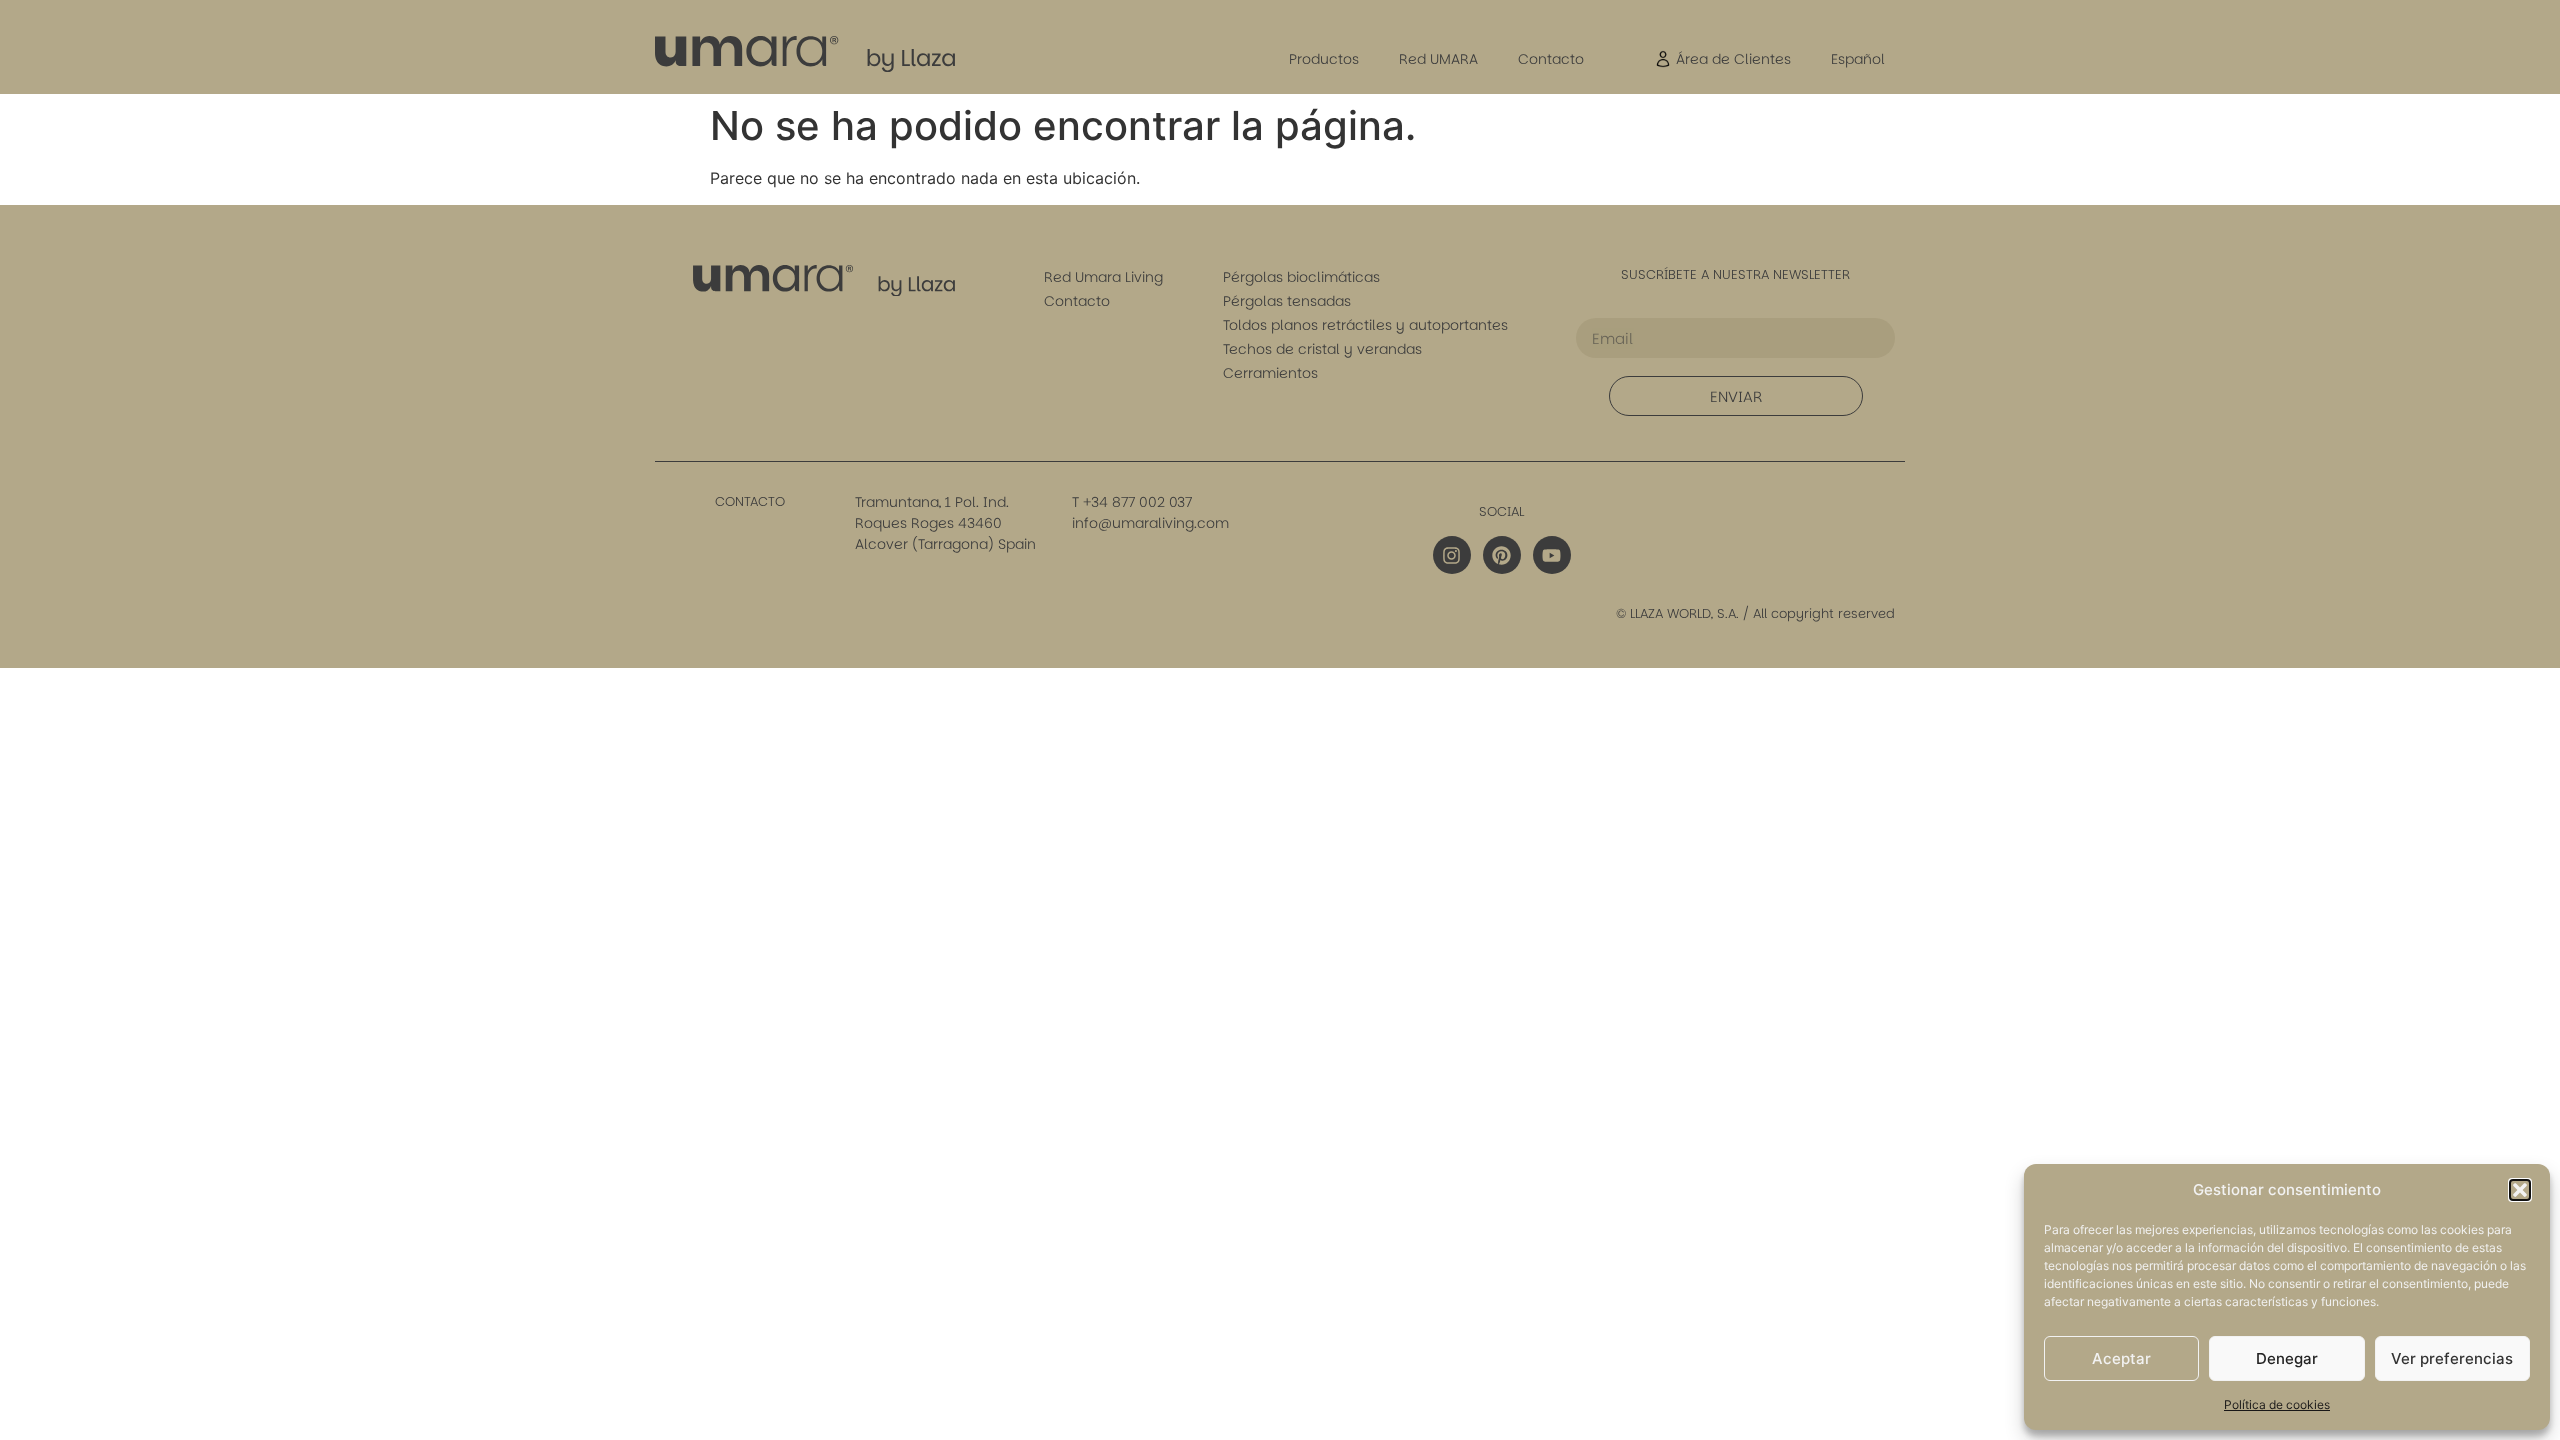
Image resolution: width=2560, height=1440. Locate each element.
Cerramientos (1270, 373)
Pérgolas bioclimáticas (1301, 277)
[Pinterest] (1502, 555)
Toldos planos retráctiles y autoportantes (1365, 325)
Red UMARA (1438, 59)
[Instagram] (1452, 555)
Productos (1324, 59)
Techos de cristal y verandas (1322, 349)
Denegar (2287, 1358)
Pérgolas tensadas (1287, 301)
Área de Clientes (1733, 59)
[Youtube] (1552, 555)
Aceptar (2121, 1358)
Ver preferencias (2452, 1358)
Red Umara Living (1103, 277)
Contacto (1551, 59)
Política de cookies (2277, 1404)
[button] (2520, 1190)
